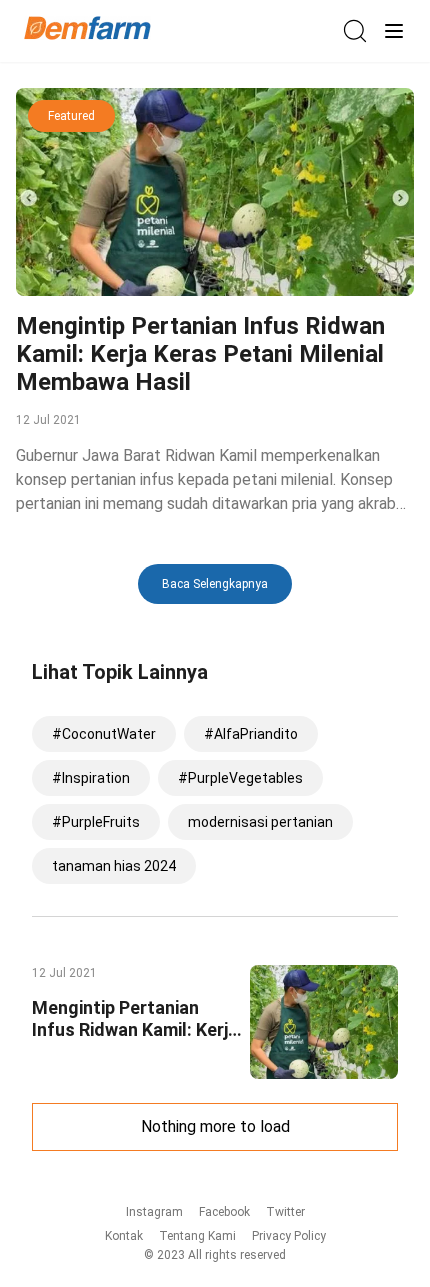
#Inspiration (91, 778)
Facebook (224, 1212)
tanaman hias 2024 (114, 866)
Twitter (285, 1212)
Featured (71, 116)
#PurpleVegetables (240, 778)
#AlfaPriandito (251, 734)
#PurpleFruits (96, 822)
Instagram (154, 1212)
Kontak (124, 1236)
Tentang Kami (197, 1236)
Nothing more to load (215, 1126)
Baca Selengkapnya (215, 584)
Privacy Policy (289, 1236)
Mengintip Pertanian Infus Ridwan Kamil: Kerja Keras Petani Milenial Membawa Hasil (200, 354)
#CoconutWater (104, 734)
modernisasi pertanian (260, 822)
